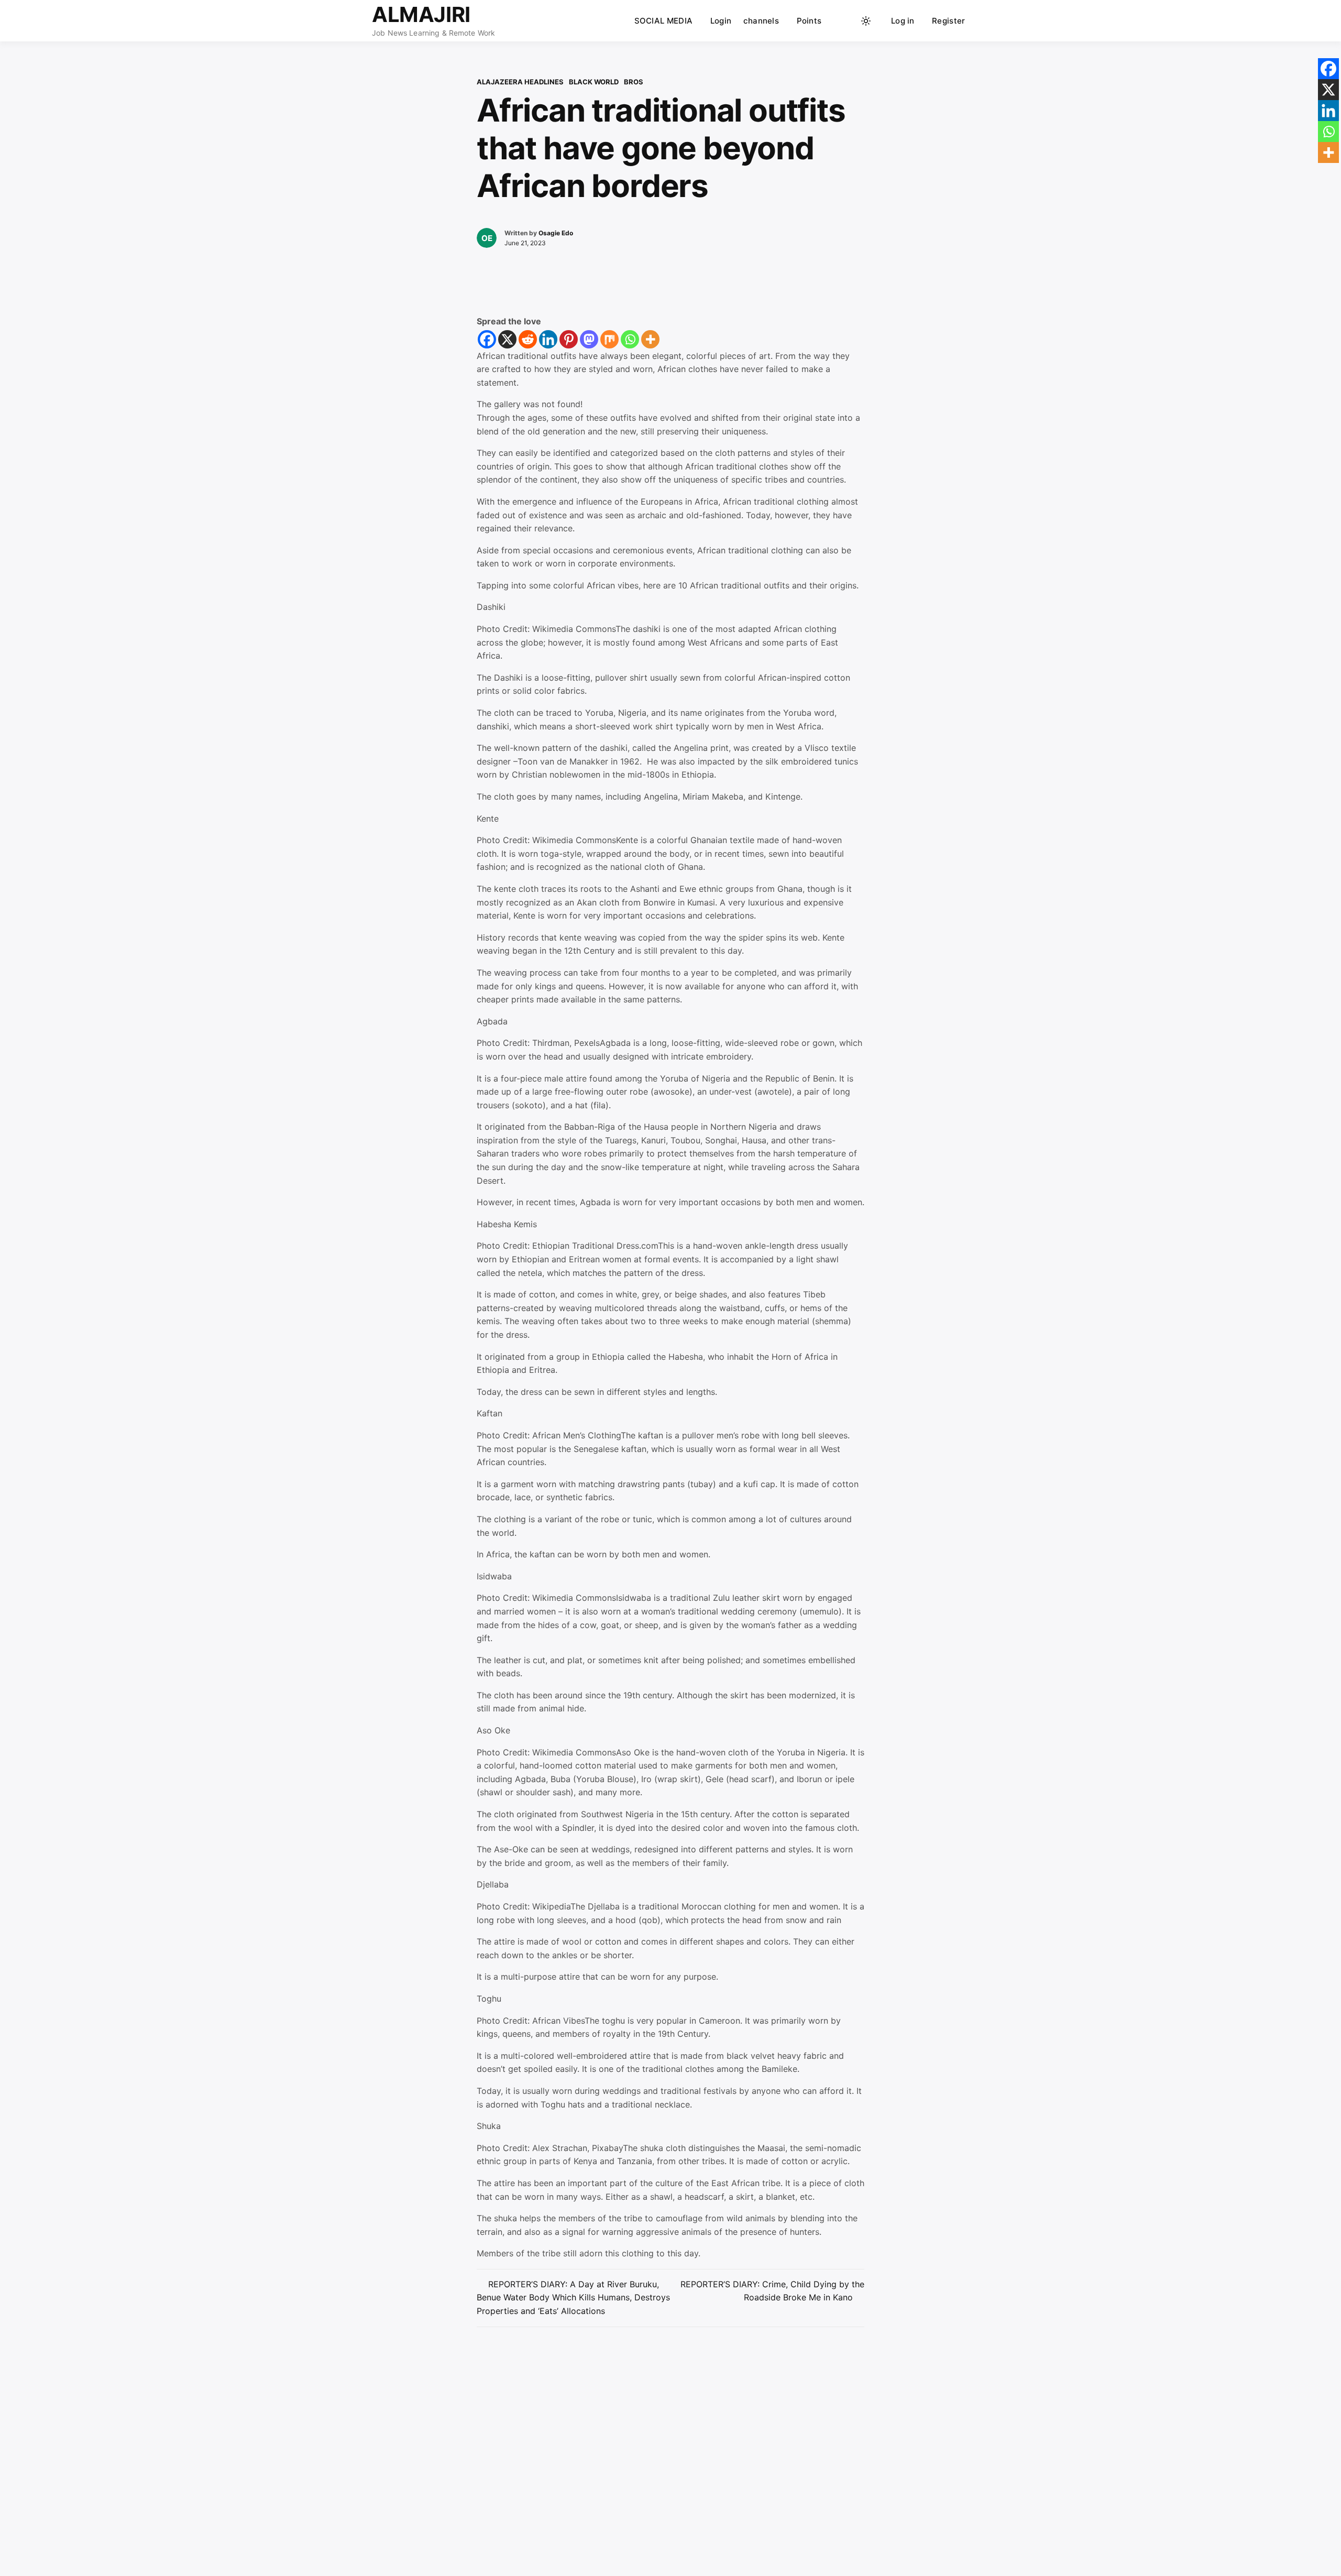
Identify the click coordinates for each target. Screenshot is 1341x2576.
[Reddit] (528, 339)
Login (721, 21)
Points (809, 21)
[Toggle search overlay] (846, 21)
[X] (507, 339)
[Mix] (609, 339)
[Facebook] (487, 339)
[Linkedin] (548, 339)
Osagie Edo (556, 233)
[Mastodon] (589, 339)
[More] (650, 339)
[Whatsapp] (630, 339)
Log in (903, 21)
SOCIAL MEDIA (664, 21)
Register (948, 21)
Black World (594, 82)
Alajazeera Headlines (520, 82)
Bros (634, 82)
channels (761, 21)
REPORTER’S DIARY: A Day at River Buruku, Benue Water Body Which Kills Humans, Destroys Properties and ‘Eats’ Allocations (573, 2297)
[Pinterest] (569, 339)
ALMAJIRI (421, 14)
